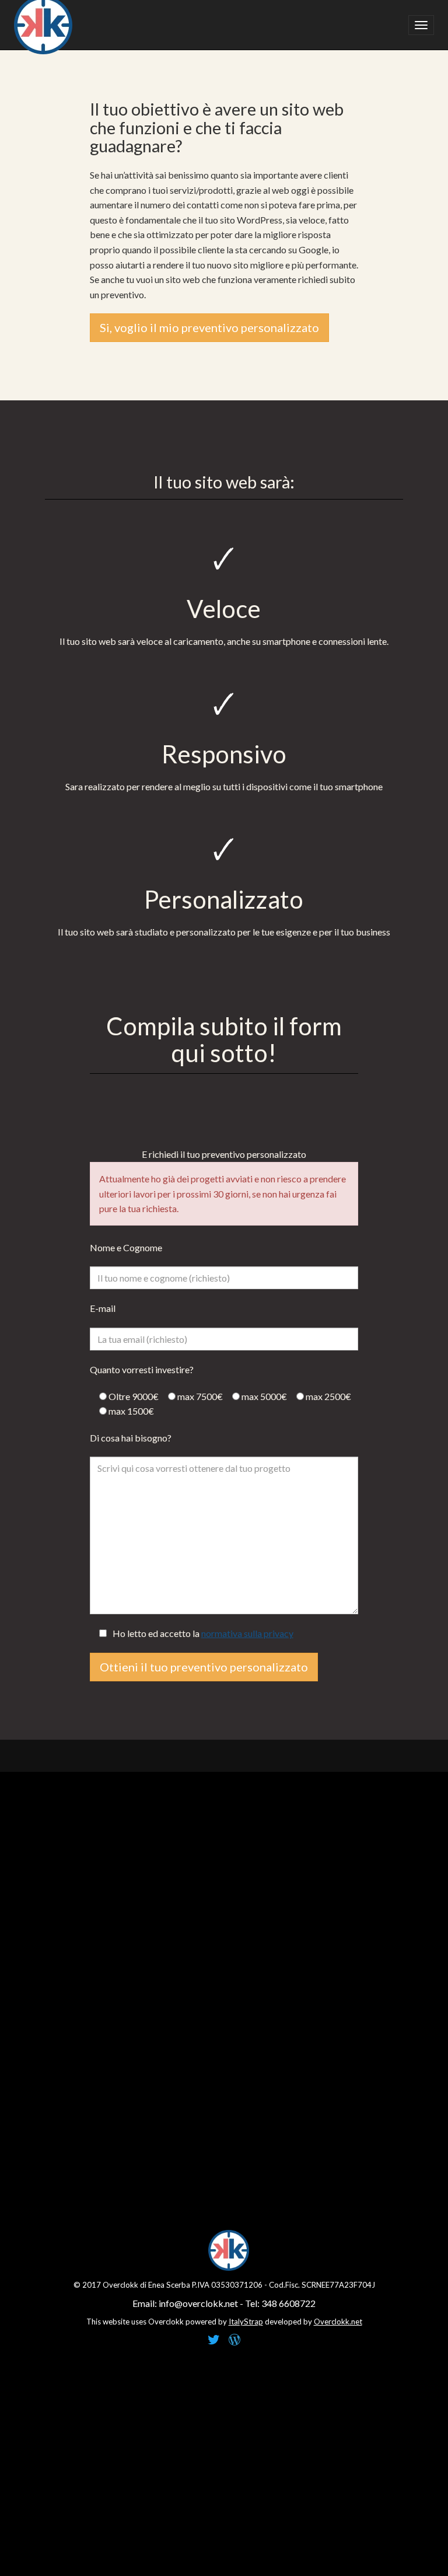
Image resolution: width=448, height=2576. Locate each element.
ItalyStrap (246, 2322)
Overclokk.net (338, 2322)
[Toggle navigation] (421, 25)
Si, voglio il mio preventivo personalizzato (209, 327)
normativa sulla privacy (247, 1633)
